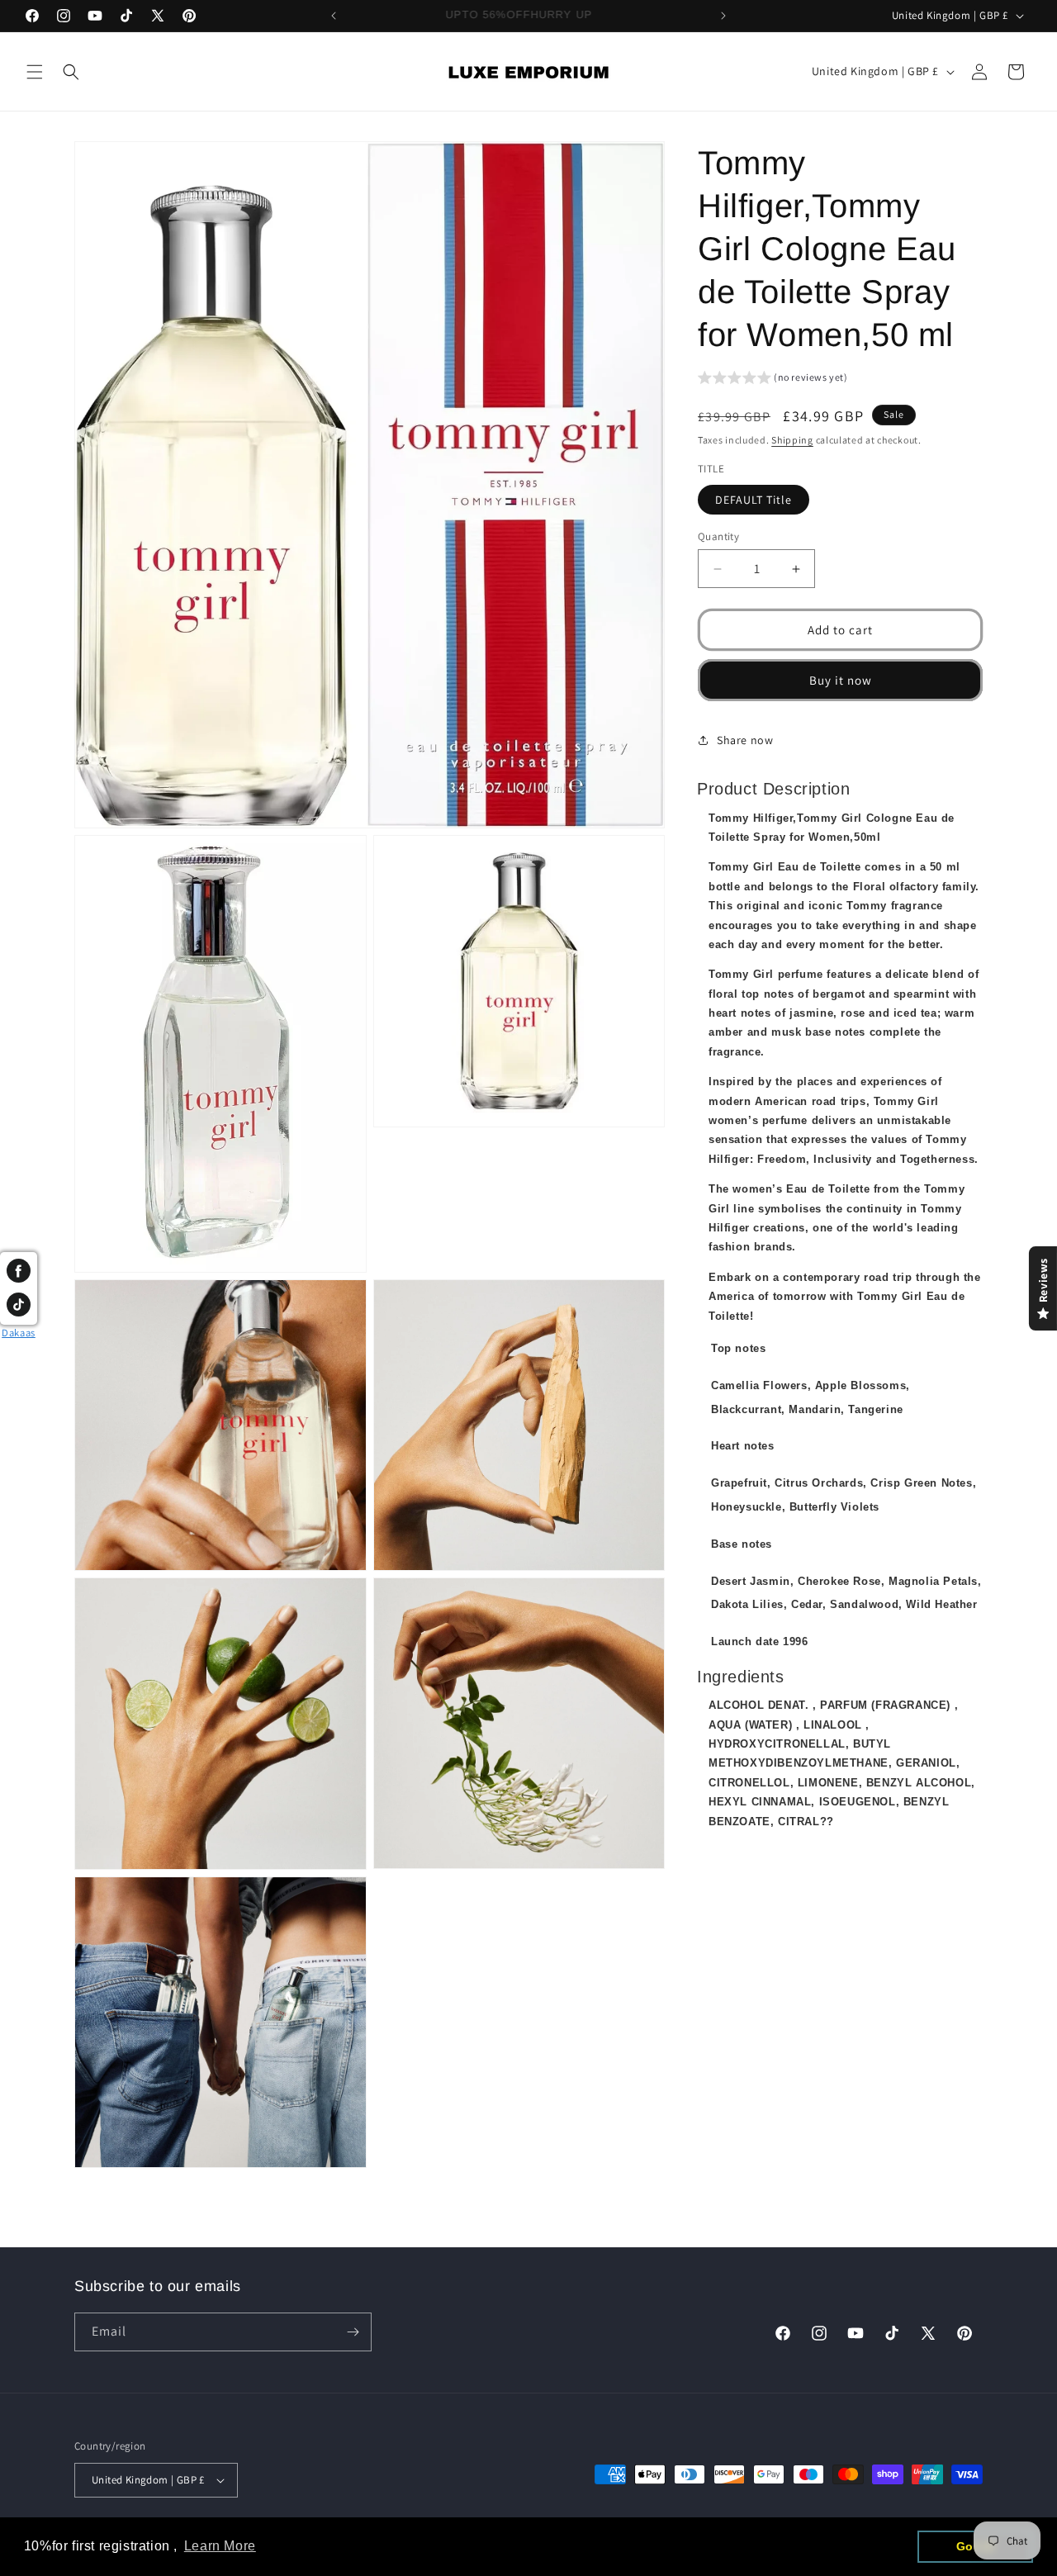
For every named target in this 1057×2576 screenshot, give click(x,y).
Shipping (792, 440)
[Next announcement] (723, 16)
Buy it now (841, 680)
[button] (35, 72)
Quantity (718, 536)
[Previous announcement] (334, 16)
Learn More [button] (220, 2546)
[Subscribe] (353, 2332)
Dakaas (19, 1333)
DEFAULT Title (754, 500)
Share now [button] (745, 740)
